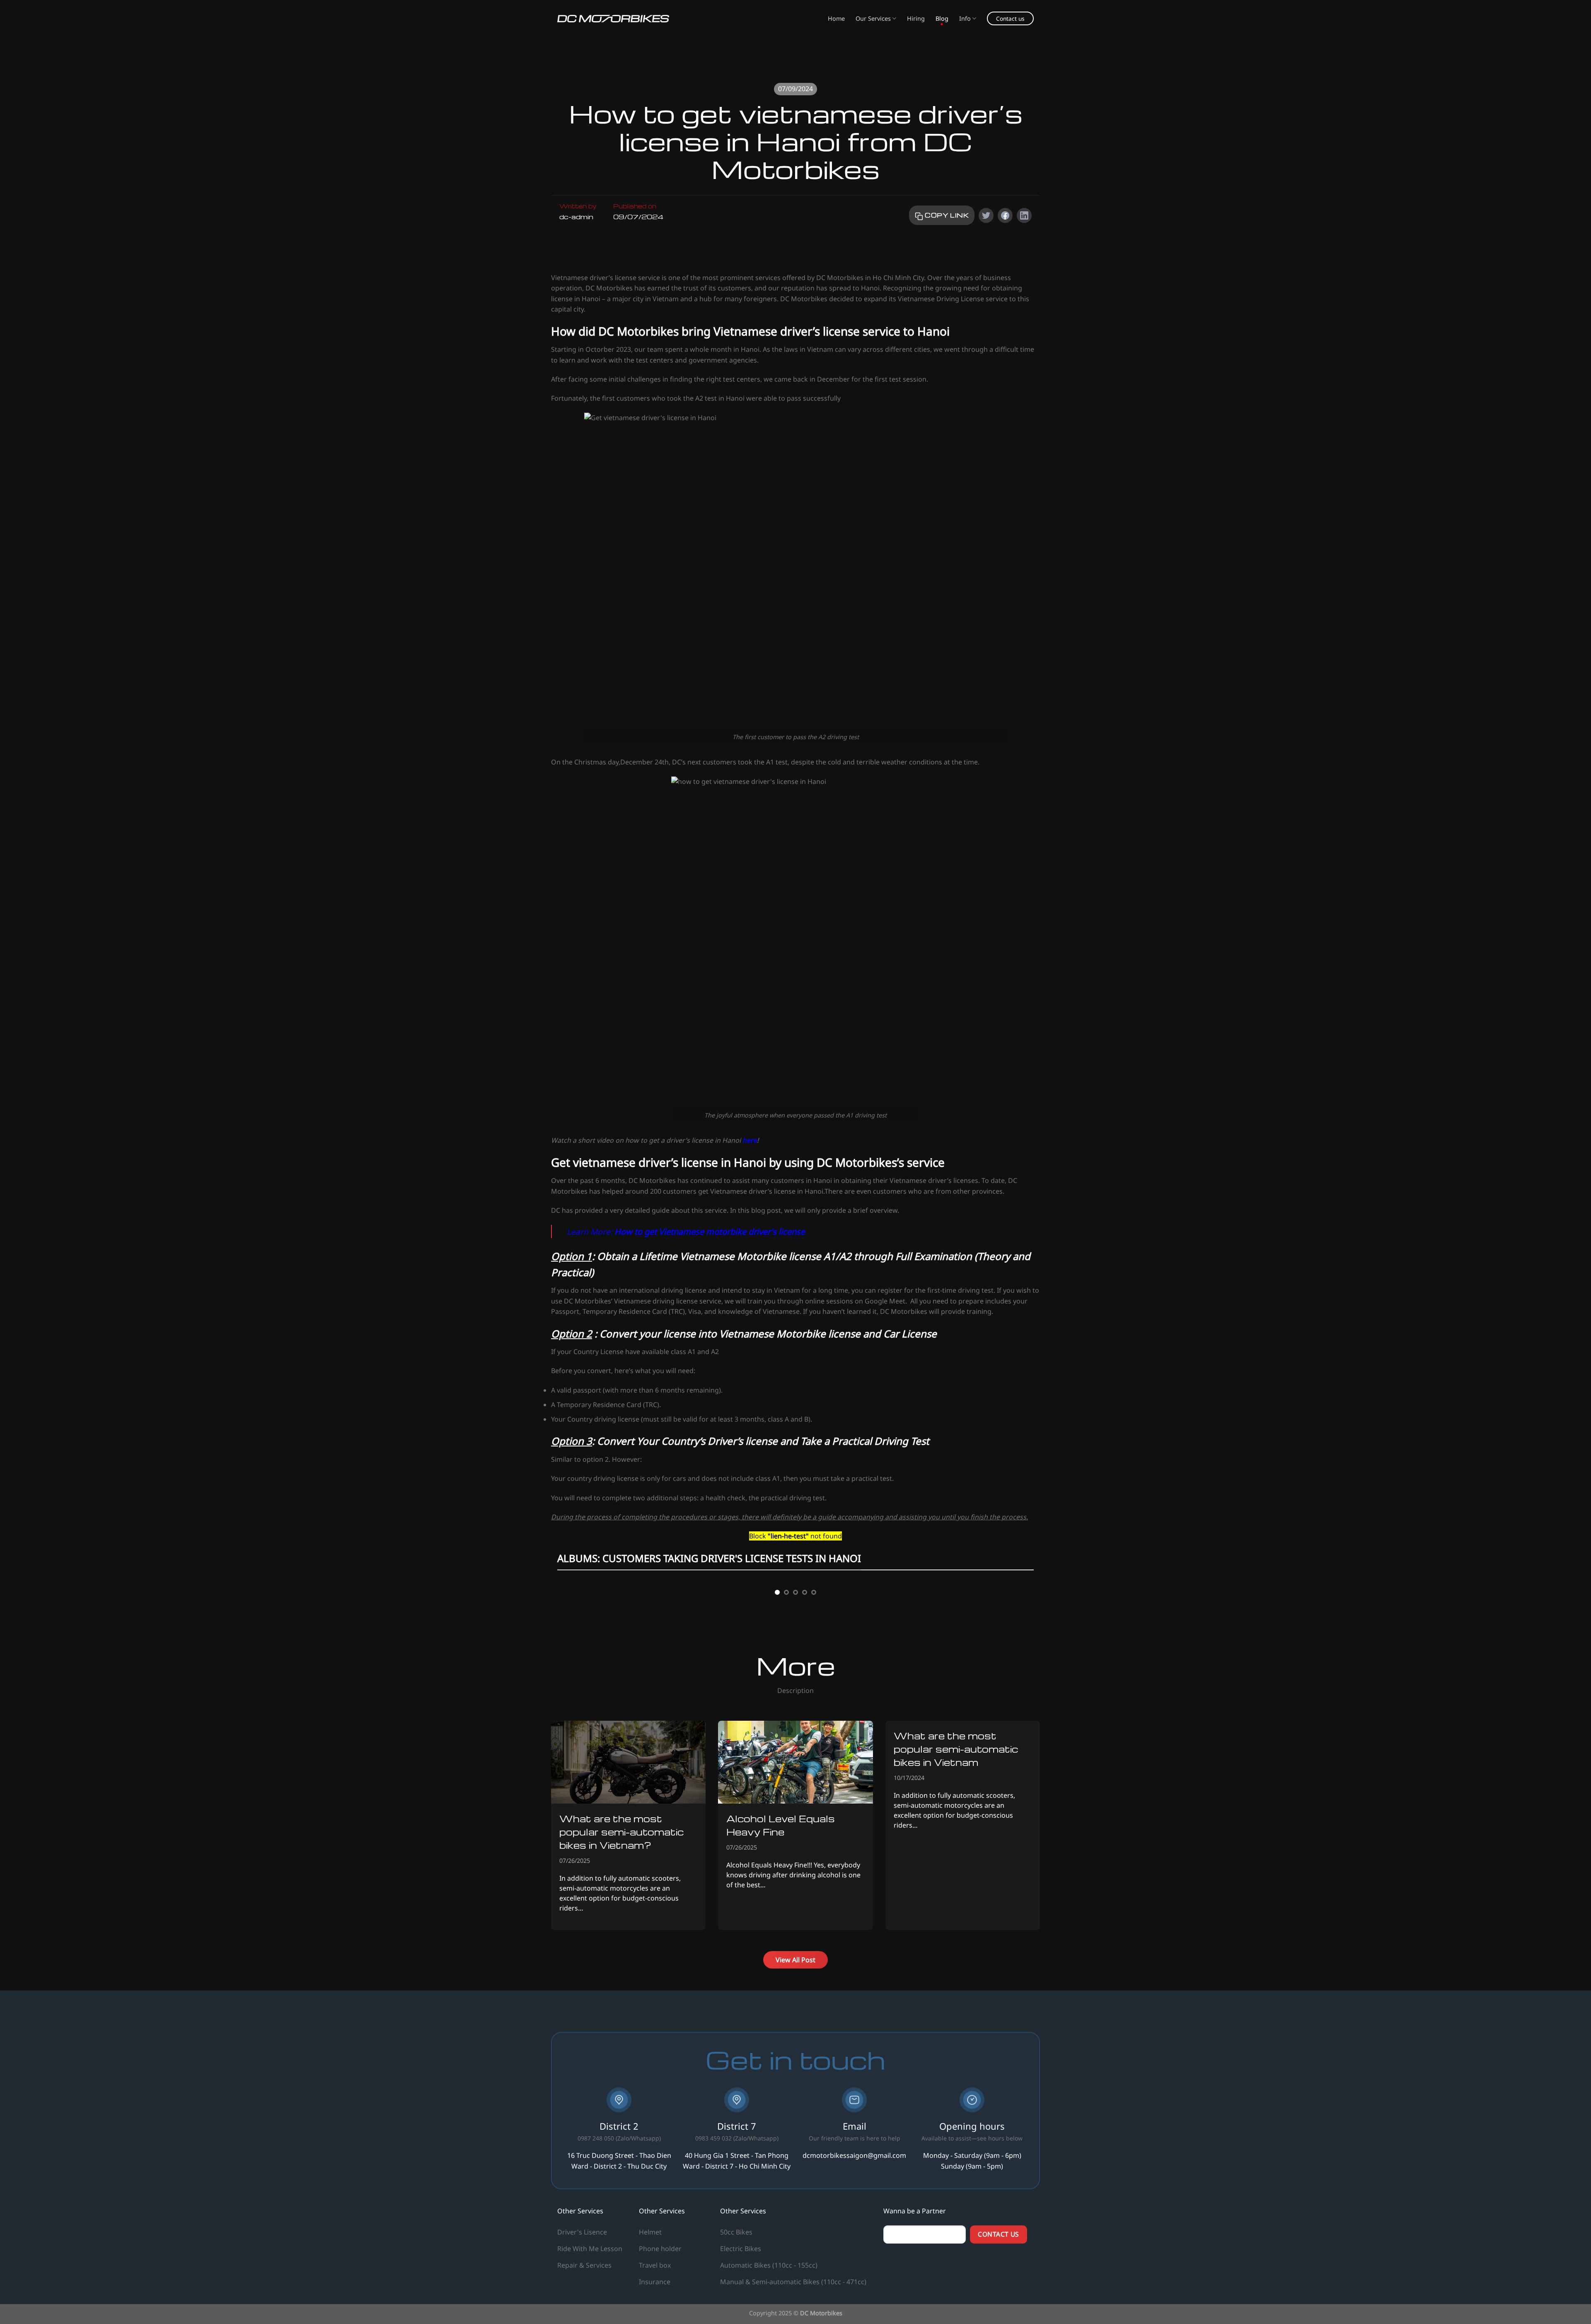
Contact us (1010, 18)
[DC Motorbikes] (613, 19)
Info (965, 18)
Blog (942, 18)
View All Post (795, 2116)
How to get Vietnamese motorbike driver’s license (710, 1231)
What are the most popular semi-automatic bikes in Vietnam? (621, 1988)
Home (836, 18)
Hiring (916, 18)
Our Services (873, 18)
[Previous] (571, 1671)
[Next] (1020, 1671)
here (750, 1140)
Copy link (946, 215)
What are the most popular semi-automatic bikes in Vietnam (956, 1905)
